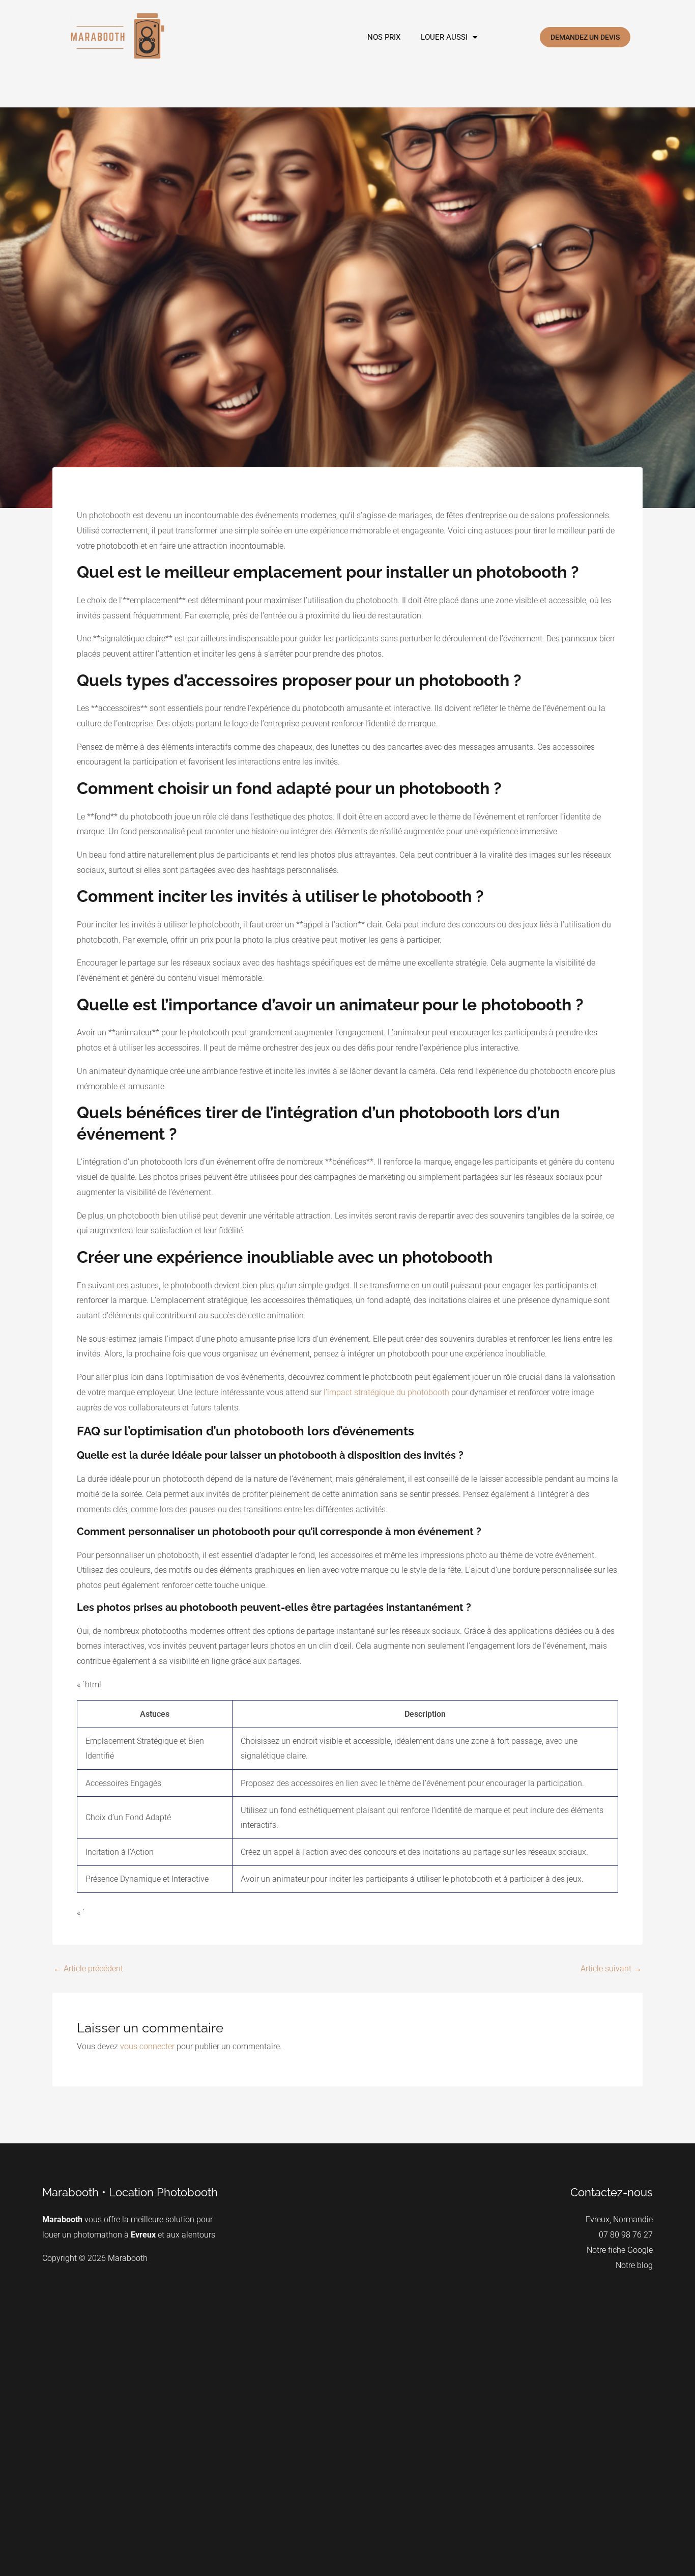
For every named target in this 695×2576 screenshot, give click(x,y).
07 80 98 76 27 (626, 2235)
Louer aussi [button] (444, 37)
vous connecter (147, 2046)
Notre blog (634, 2265)
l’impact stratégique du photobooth (386, 1392)
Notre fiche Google (620, 2250)
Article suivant (611, 1969)
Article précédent (88, 1969)
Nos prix (384, 37)
